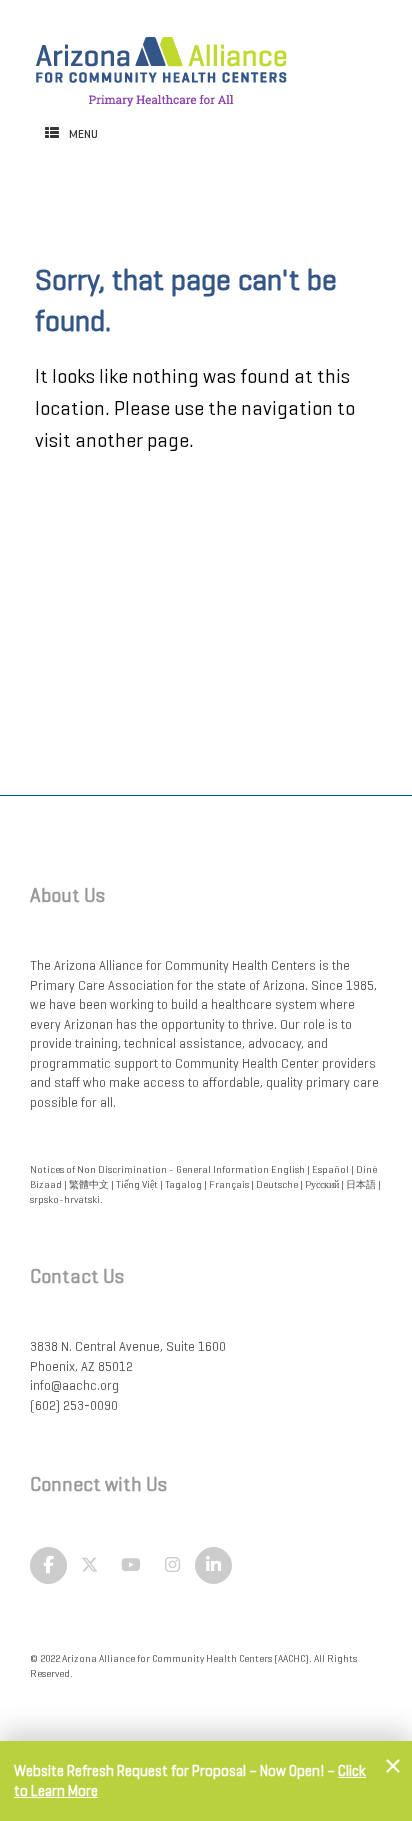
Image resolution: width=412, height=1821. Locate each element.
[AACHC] (161, 61)
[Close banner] (393, 1766)
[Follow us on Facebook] (48, 1566)
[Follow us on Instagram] (172, 1566)
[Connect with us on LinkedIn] (213, 1566)
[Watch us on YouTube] (131, 1566)
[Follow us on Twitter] (89, 1566)
